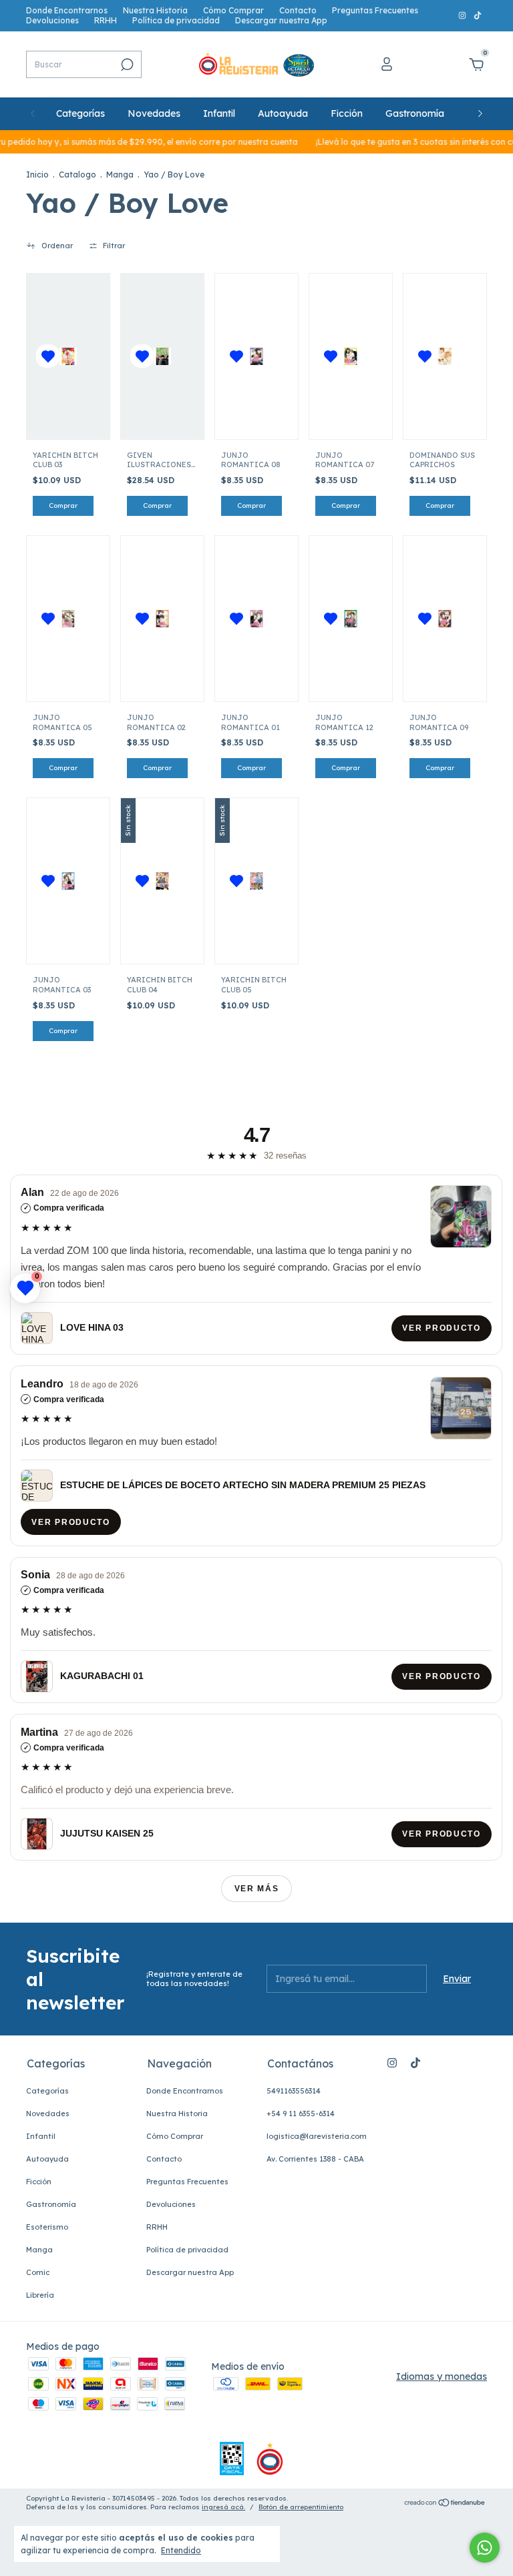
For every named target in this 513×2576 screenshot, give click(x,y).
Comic (38, 2272)
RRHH (106, 20)
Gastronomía (415, 113)
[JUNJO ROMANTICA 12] (351, 619)
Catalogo (77, 175)
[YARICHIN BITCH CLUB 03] (68, 356)
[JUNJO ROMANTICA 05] (68, 619)
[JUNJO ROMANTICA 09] (445, 619)
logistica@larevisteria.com (317, 2136)
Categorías (80, 113)
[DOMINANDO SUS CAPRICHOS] (445, 356)
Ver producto (442, 1328)
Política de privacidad (176, 20)
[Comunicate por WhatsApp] (485, 2548)
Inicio (37, 175)
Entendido (181, 2550)
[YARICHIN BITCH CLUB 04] (162, 881)
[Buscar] (126, 65)
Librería (40, 2295)
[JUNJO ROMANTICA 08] (256, 356)
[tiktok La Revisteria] (478, 16)
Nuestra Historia (155, 10)
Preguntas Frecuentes (375, 10)
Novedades (154, 113)
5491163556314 (294, 2091)
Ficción (347, 113)
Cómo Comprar (233, 10)
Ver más (257, 1889)
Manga (120, 175)
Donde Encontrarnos (67, 10)
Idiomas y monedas (442, 2376)
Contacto (298, 10)
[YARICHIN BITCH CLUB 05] (256, 881)
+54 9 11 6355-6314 (301, 2114)
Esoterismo (47, 2227)
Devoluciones (52, 20)
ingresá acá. (223, 2507)
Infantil (219, 113)
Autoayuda (283, 113)
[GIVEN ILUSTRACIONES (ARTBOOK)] (162, 356)
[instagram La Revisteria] (463, 16)
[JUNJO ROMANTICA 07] (351, 356)
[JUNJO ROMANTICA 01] (256, 619)
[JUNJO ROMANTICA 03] (68, 881)
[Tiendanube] (445, 2504)
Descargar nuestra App (281, 20)
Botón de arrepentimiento (301, 2507)
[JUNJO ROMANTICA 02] (162, 619)
